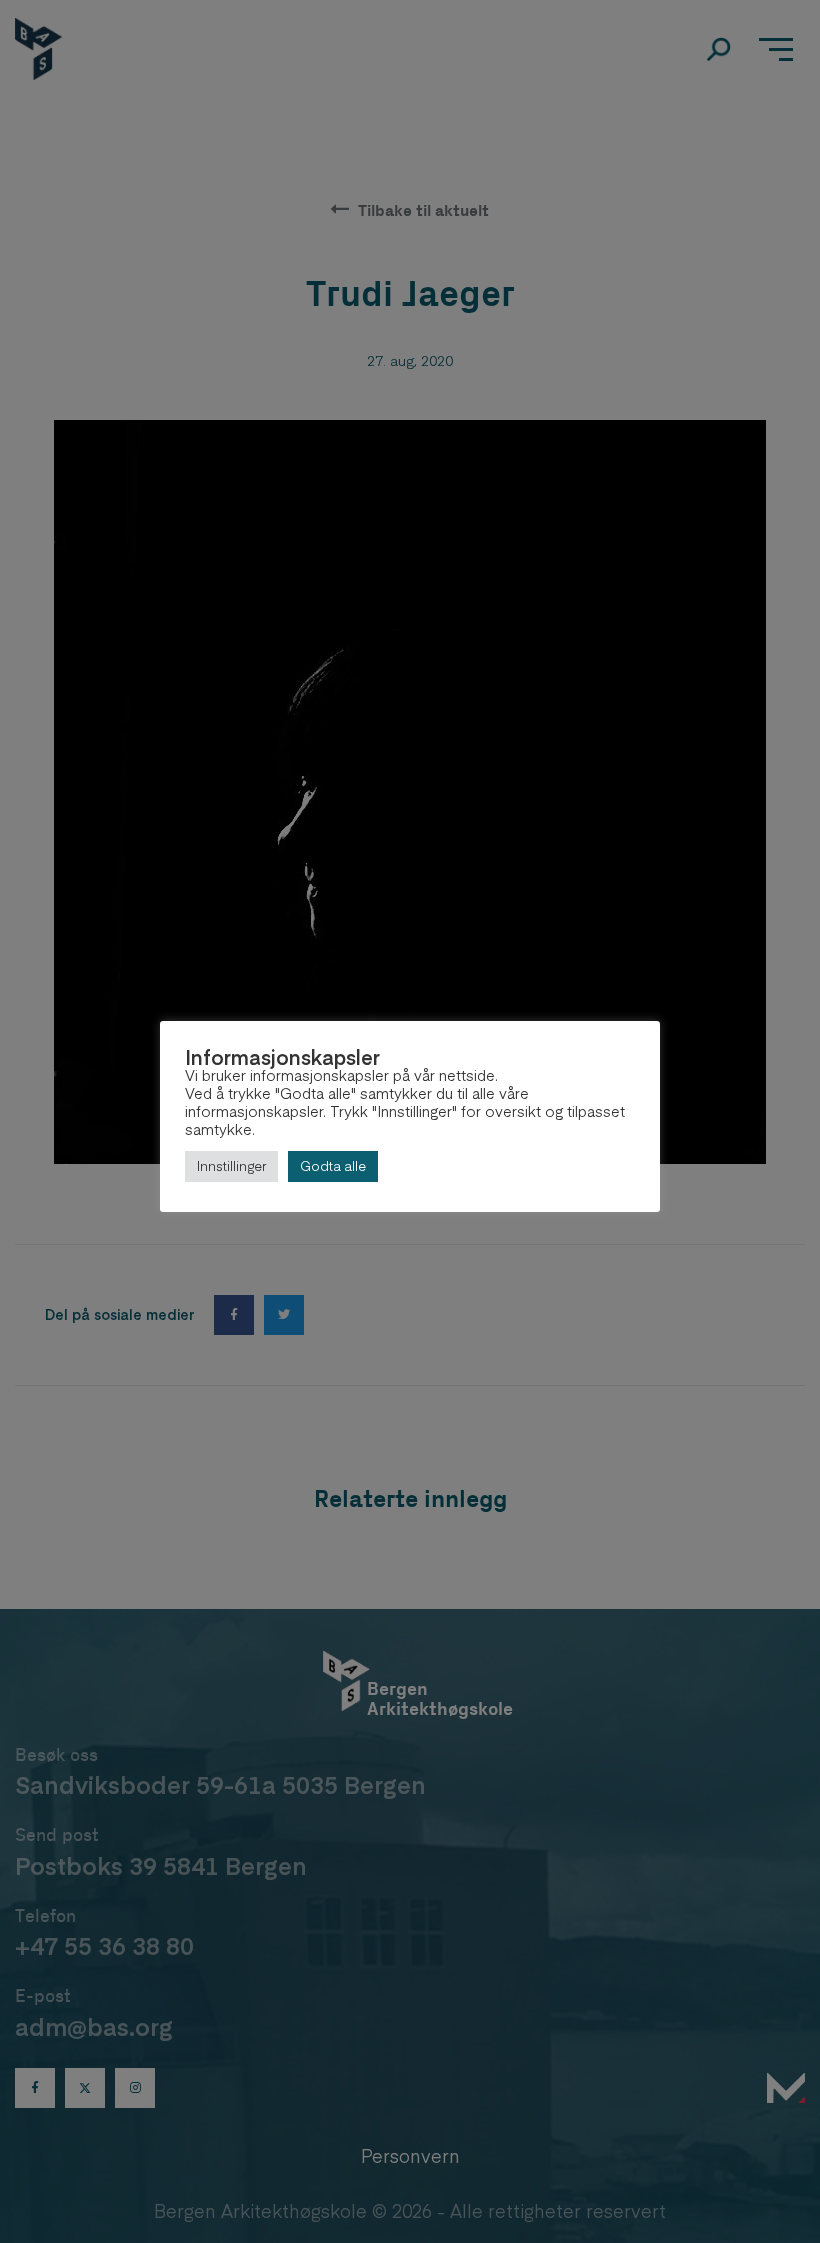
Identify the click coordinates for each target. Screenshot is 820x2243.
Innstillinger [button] (231, 1166)
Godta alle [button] (333, 1166)
